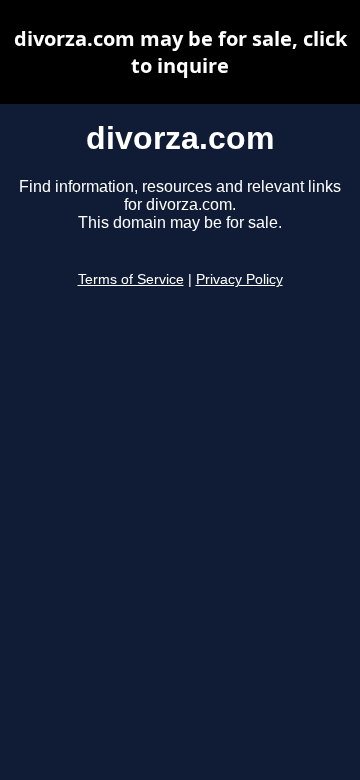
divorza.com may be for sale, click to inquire (180, 52)
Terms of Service (131, 279)
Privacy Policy (239, 279)
